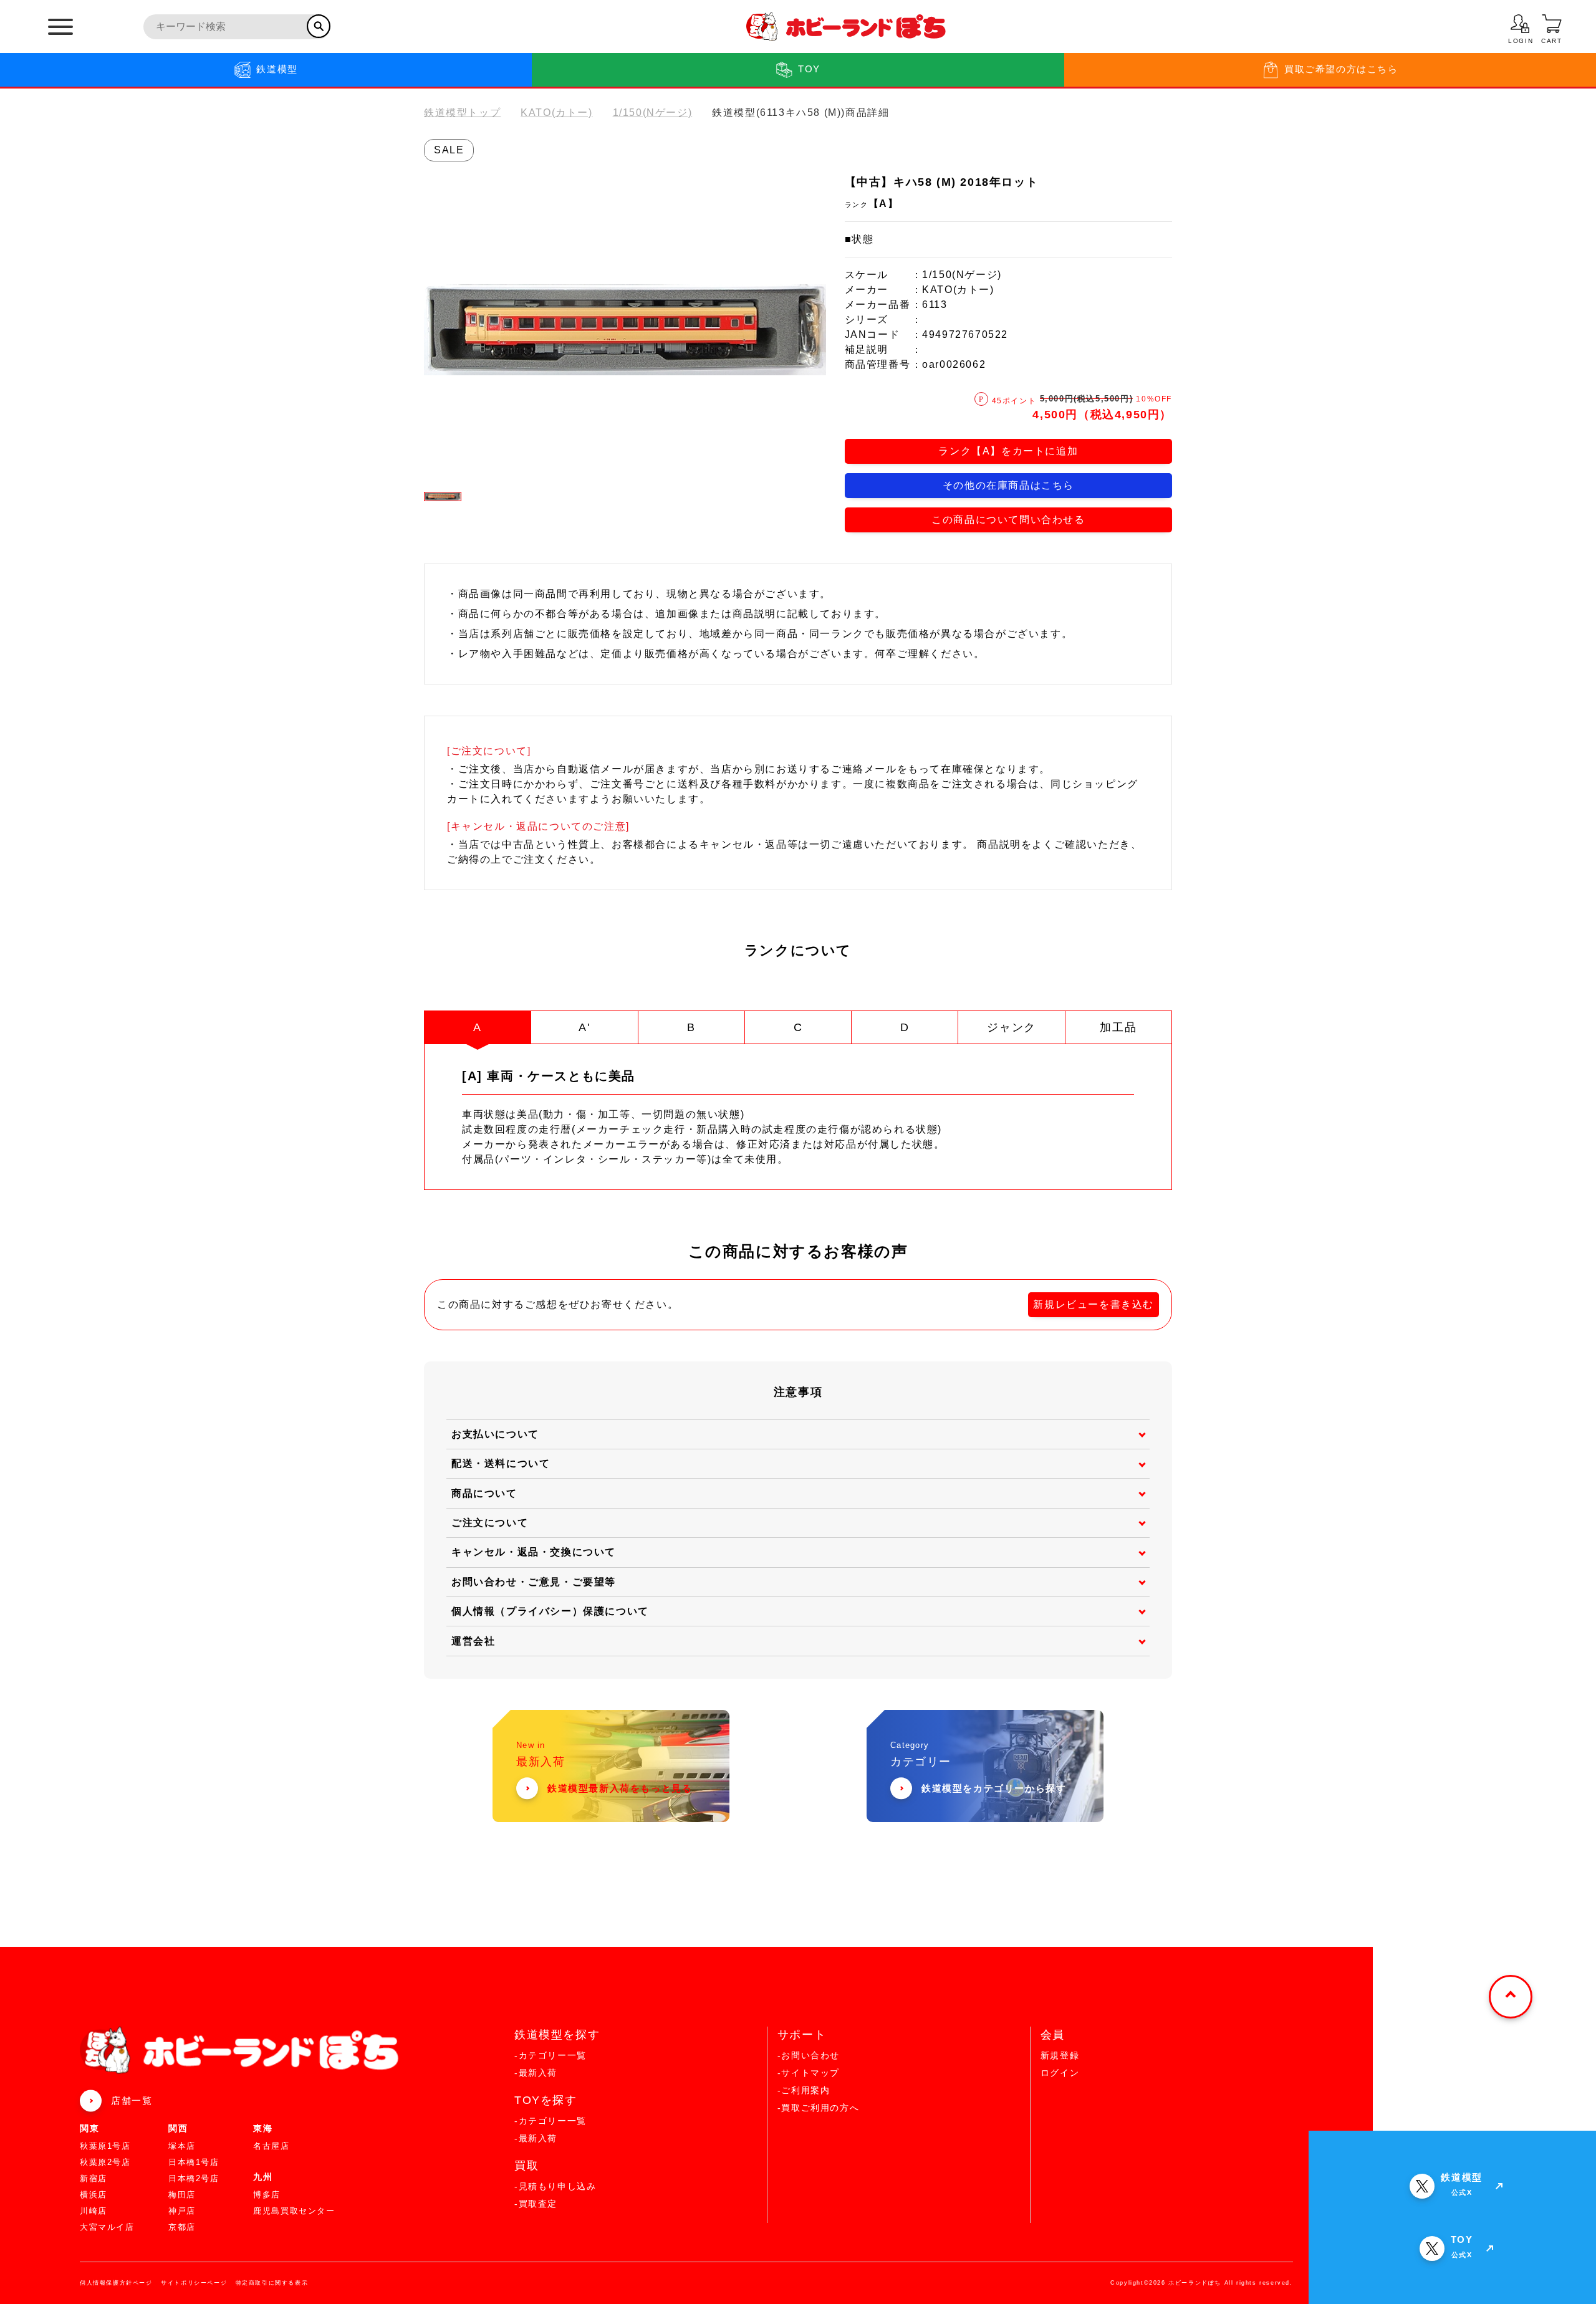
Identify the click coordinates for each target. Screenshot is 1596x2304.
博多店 (267, 2195)
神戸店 (182, 2211)
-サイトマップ (809, 2073)
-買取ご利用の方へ (818, 2108)
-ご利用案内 (804, 2090)
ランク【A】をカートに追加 (1008, 451)
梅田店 (182, 2195)
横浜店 (94, 2195)
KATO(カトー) (556, 113)
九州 (263, 2177)
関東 (89, 2128)
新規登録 (1060, 2055)
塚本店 (182, 2146)
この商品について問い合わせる (1008, 520)
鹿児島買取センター (294, 2211)
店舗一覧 (132, 2100)
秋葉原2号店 (105, 2162)
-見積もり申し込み (555, 2186)
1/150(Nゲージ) (653, 113)
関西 (178, 2128)
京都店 (182, 2227)
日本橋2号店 (194, 2178)
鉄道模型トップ (462, 113)
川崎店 (94, 2211)
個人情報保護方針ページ (116, 2283)
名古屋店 (271, 2146)
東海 (263, 2128)
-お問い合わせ (809, 2055)
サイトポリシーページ (194, 2283)
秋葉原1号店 (105, 2146)
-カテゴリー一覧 (550, 2055)
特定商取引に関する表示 (272, 2283)
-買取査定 (536, 2204)
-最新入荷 (536, 2073)
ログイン (1060, 2073)
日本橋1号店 (194, 2162)
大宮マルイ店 (107, 2227)
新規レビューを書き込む (1094, 1304)
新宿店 (94, 2178)
